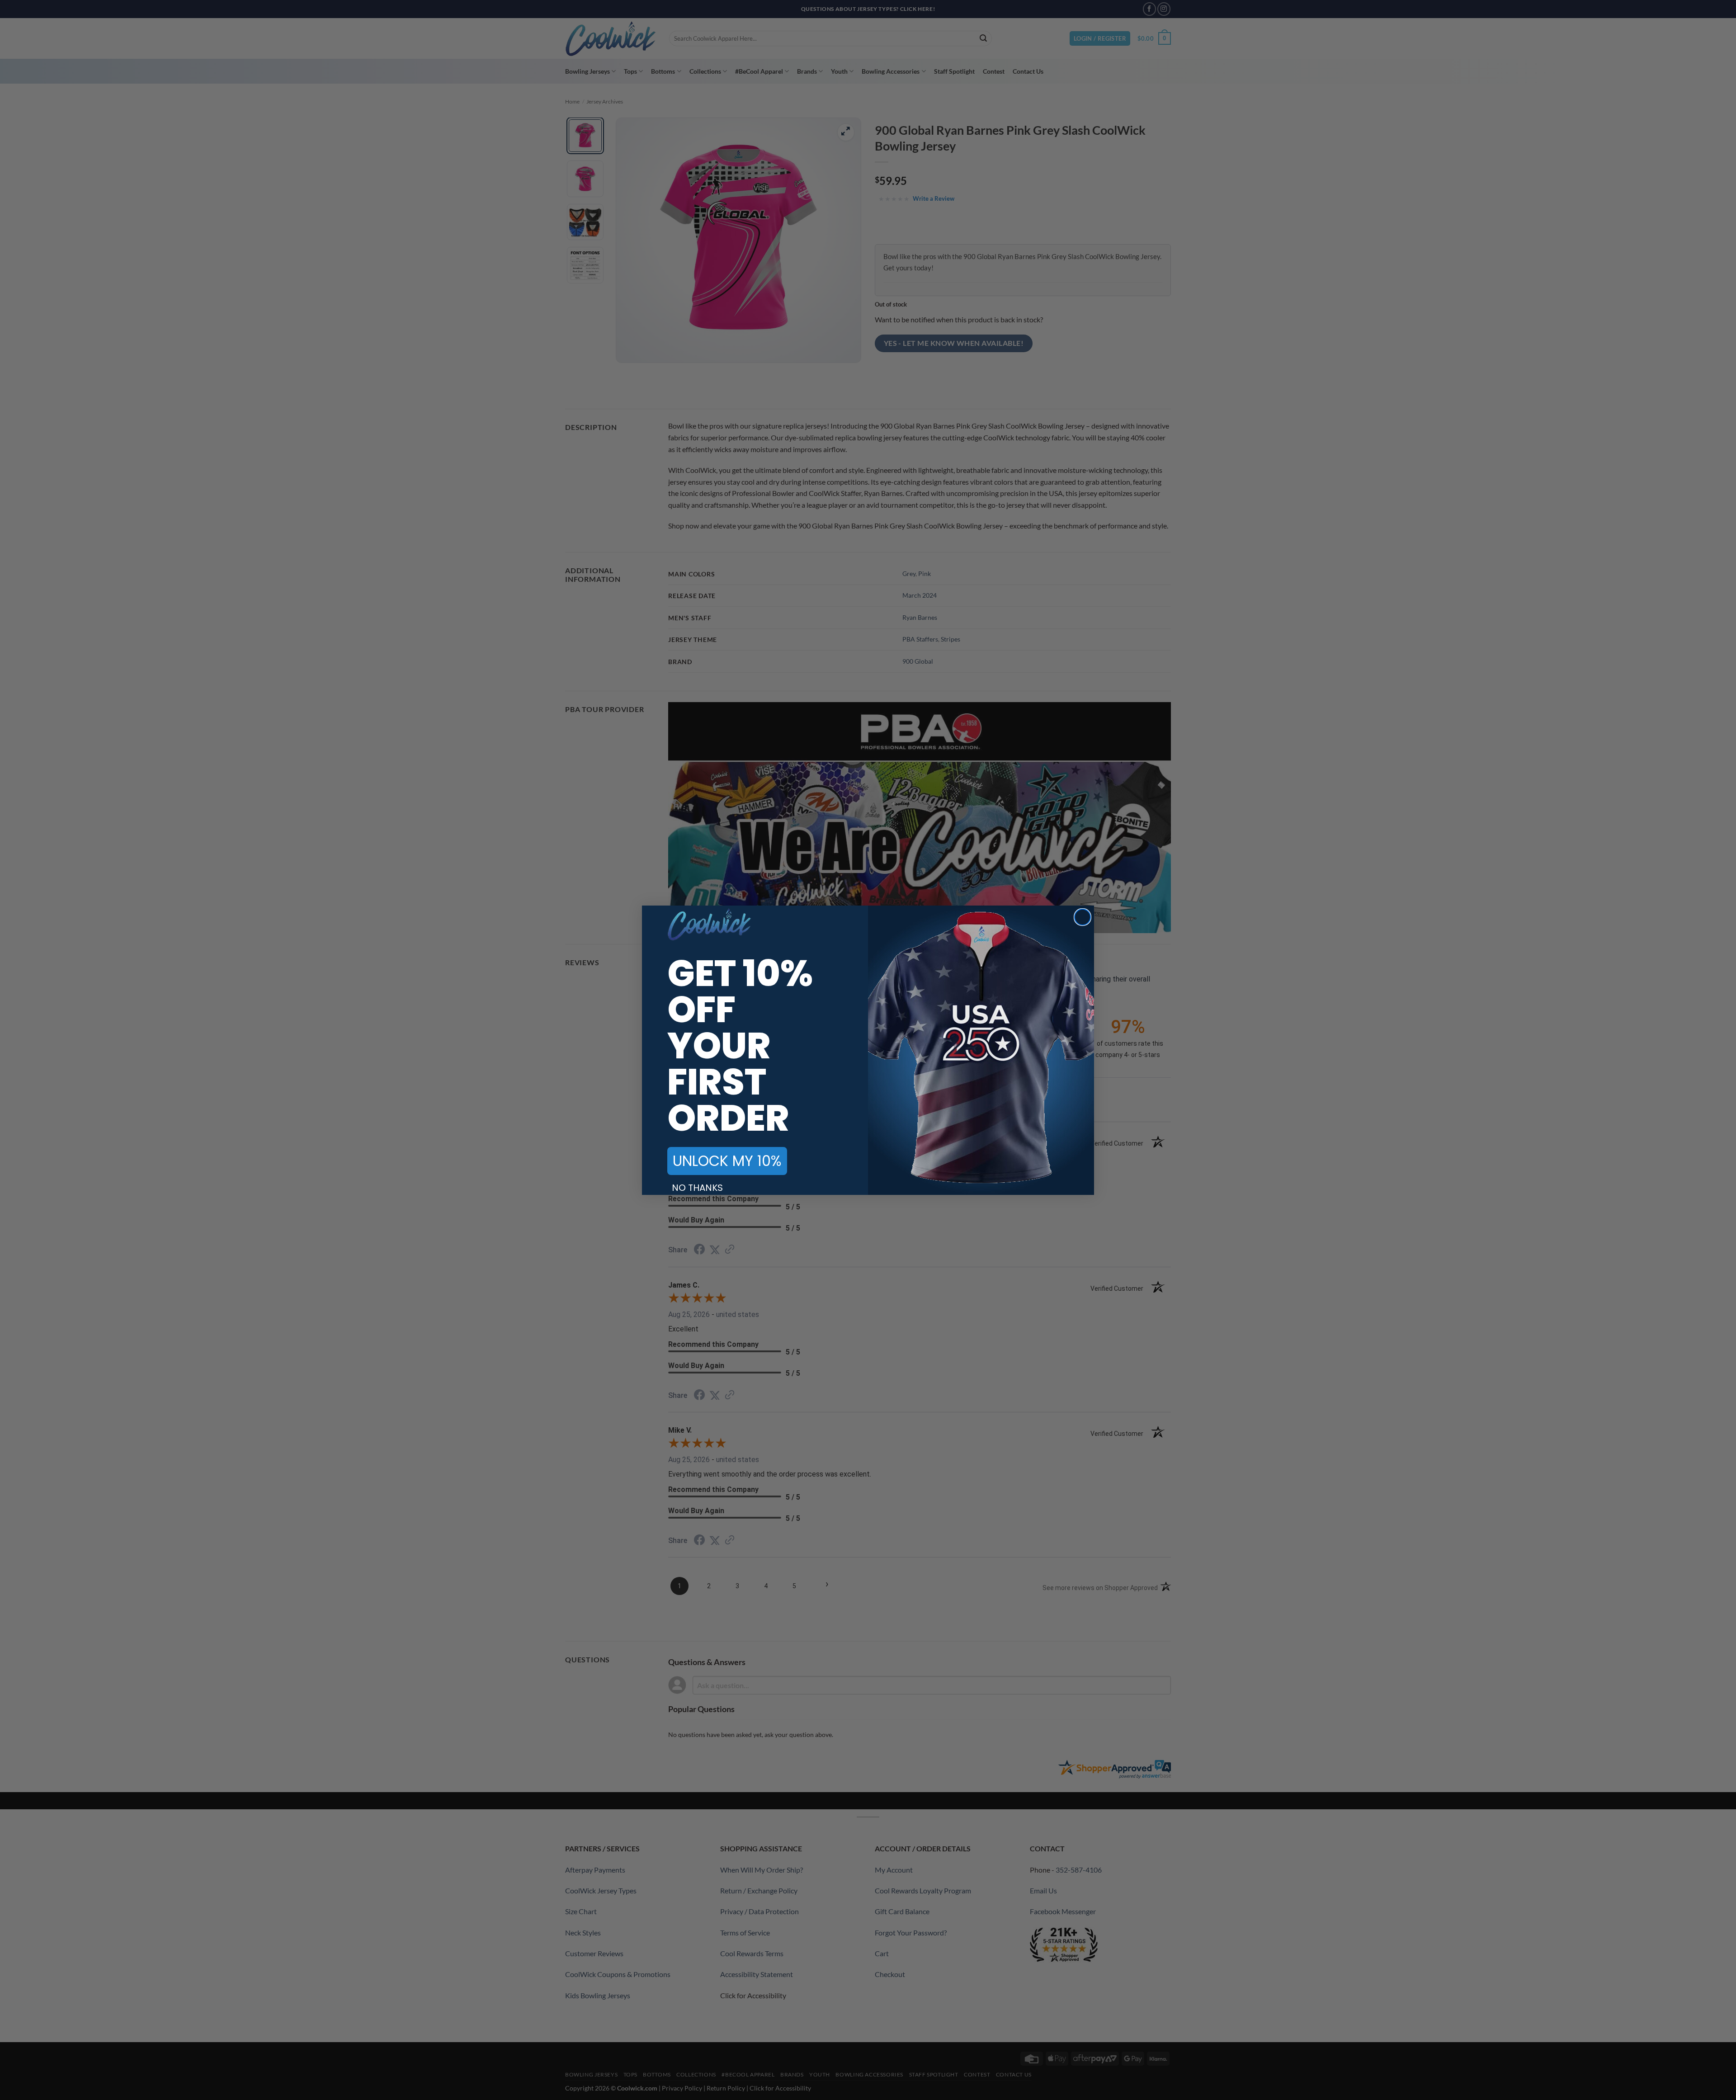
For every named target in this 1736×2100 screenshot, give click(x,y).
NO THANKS (697, 1188)
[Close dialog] (1083, 917)
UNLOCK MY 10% (727, 1161)
